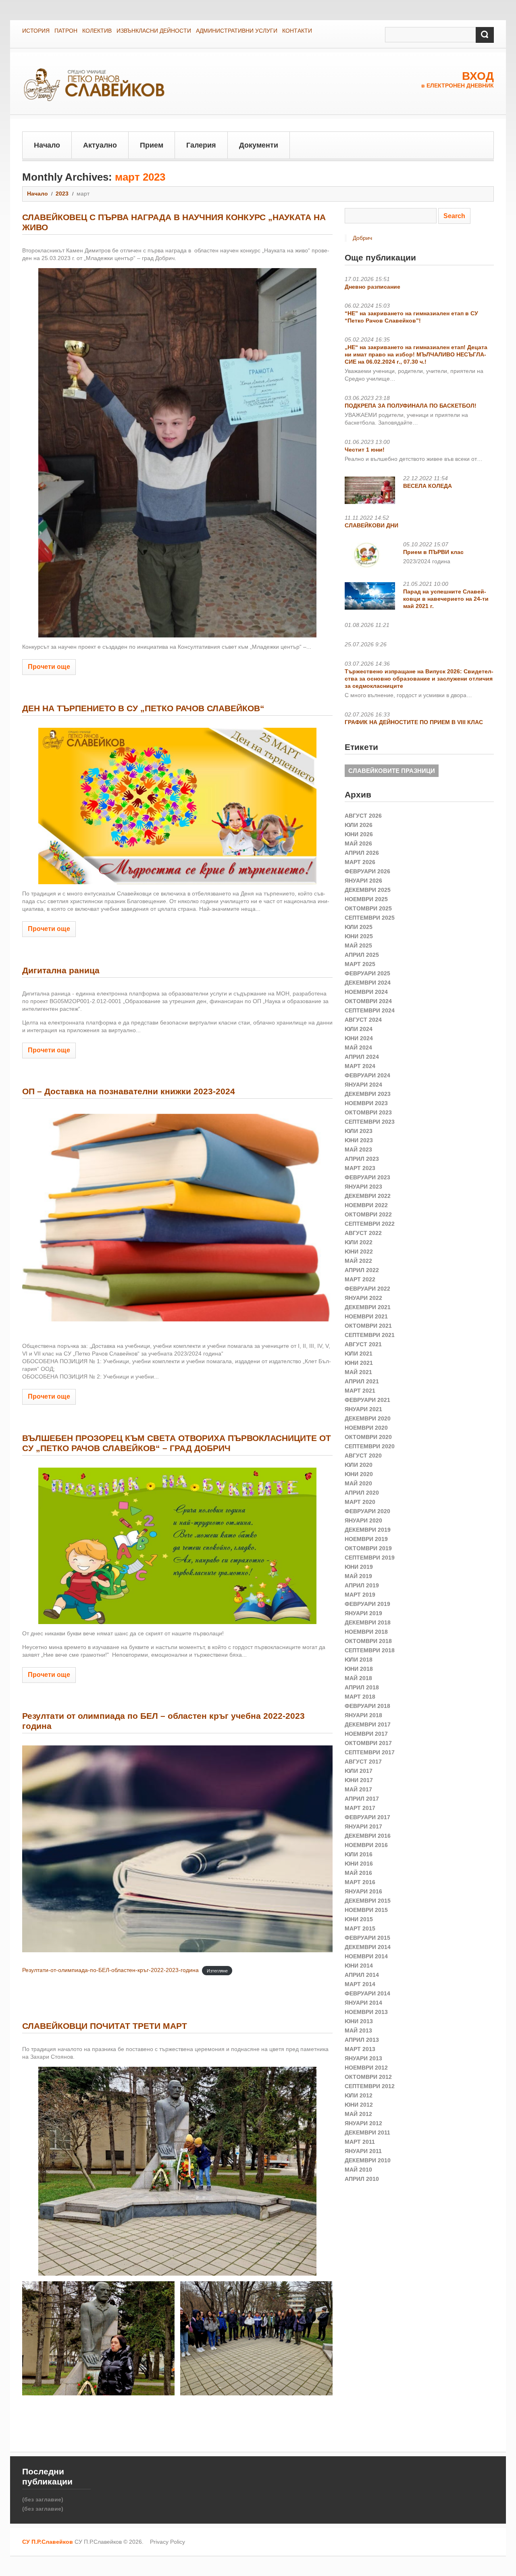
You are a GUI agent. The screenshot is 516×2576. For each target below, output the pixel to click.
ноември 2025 (366, 899)
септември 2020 (370, 1446)
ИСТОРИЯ (36, 31)
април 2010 (362, 2179)
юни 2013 (359, 2021)
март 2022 (360, 1279)
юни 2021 (359, 1363)
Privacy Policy (167, 2542)
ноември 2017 (366, 1734)
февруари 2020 (367, 1511)
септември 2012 (370, 2086)
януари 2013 (363, 2058)
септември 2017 (370, 1752)
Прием (152, 145)
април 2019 (362, 1585)
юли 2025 (359, 927)
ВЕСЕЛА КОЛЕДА (428, 486)
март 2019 (360, 1595)
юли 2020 (359, 1465)
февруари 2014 (367, 1993)
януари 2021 (363, 1409)
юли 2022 (359, 1242)
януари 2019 (363, 1613)
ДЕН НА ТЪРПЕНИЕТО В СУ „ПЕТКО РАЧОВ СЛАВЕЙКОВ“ (143, 708)
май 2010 (358, 2170)
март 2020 (360, 1502)
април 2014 (362, 1975)
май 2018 (358, 1678)
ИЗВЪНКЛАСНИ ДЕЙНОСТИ (154, 31)
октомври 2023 (368, 1112)
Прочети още (49, 667)
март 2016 (360, 1882)
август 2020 (363, 1456)
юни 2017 (359, 1780)
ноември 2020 (366, 1428)
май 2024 (358, 1047)
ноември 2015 (366, 1910)
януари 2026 (363, 881)
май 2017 (358, 1789)
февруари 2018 (367, 1706)
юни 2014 (359, 1966)
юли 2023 (359, 1131)
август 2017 (363, 1762)
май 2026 (358, 843)
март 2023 (360, 1168)
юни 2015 (359, 1919)
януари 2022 (363, 1298)
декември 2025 (368, 890)
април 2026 (362, 853)
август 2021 (363, 1344)
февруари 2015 (367, 1938)
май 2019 (358, 1576)
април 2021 (362, 1381)
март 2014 (360, 1984)
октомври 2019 (368, 1548)
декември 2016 (368, 1836)
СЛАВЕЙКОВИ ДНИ (371, 525)
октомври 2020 (368, 1437)
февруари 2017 (367, 1817)
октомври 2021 (368, 1326)
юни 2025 (359, 936)
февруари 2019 (367, 1604)
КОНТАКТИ (297, 31)
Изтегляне (217, 1970)
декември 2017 (368, 1724)
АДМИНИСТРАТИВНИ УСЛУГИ (237, 31)
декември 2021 (368, 1307)
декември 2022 (368, 1196)
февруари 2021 (367, 1400)
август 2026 (363, 816)
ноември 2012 (366, 2068)
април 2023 (362, 1159)
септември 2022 (370, 1224)
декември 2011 (367, 2132)
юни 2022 (359, 1252)
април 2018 (362, 1687)
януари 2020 (363, 1520)
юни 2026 (359, 834)
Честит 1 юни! (365, 450)
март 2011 (360, 2142)
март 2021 (360, 1391)
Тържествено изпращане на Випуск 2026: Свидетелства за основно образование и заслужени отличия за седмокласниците (419, 679)
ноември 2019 (366, 1539)
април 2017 (362, 1799)
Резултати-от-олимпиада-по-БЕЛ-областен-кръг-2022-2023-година (110, 1970)
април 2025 (362, 955)
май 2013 (358, 2030)
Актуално (100, 145)
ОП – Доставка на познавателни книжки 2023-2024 (129, 1091)
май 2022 (358, 1261)
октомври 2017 (368, 1743)
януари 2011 (363, 2151)
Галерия (201, 145)
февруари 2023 (367, 1177)
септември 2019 (370, 1558)
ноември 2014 (366, 1956)
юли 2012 (359, 2095)
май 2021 (358, 1372)
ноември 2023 (366, 1103)
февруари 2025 (367, 973)
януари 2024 (363, 1085)
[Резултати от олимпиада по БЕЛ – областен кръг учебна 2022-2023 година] (177, 1849)
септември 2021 (370, 1335)
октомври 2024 (368, 1001)
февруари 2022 (367, 1289)
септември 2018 (370, 1650)
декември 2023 (368, 1094)
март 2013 (360, 2049)
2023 (62, 194)
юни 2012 (359, 2105)
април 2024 (362, 1057)
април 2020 (362, 1493)
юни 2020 (359, 1474)
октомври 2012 (368, 2077)
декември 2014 (368, 1947)
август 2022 (363, 1233)
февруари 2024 (367, 1075)
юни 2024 (359, 1038)
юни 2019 (359, 1567)
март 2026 (360, 862)
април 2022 (362, 1270)
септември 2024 (370, 1010)
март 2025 (360, 964)
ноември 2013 (366, 2012)
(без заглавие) (43, 2499)
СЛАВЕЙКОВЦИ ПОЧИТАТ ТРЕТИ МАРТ (105, 2026)
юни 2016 (359, 1864)
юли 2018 (359, 1660)
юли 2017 (359, 1771)
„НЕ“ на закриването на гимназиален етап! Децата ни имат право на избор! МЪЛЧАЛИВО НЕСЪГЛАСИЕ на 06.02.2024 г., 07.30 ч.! (416, 354)
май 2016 (358, 1873)
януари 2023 (363, 1187)
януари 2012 (363, 2123)
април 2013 (362, 2040)
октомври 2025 (368, 908)
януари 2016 (363, 1891)
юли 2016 (359, 1854)
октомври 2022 (368, 1214)
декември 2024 (368, 983)
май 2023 (358, 1150)
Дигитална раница (61, 970)
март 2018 (360, 1697)
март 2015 (360, 1928)
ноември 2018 (366, 1632)
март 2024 (360, 1066)
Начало (47, 145)
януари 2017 (363, 1826)
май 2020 (358, 1483)
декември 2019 (368, 1530)
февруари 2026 (367, 871)
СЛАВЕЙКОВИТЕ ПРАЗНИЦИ (392, 771)
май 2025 (358, 945)
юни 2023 (359, 1140)
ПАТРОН (66, 31)
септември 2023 (370, 1122)
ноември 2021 (366, 1316)
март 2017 (360, 1808)
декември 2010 (368, 2160)
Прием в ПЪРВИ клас (433, 552)
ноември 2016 (366, 1845)
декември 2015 (368, 1901)
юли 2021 (359, 1354)
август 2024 (363, 1020)
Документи (259, 145)
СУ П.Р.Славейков (48, 2542)
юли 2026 (359, 825)
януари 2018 (363, 1715)
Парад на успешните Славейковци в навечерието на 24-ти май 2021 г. (446, 599)
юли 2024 (359, 1029)
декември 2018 (368, 1622)
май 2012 (358, 2114)
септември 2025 (370, 918)
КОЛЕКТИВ (97, 31)
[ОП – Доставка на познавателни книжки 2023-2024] (177, 1219)
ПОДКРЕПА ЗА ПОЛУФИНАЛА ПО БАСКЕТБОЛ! (411, 406)
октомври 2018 (368, 1641)
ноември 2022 (366, 1205)
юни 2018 (359, 1669)
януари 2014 (363, 2003)
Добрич (362, 238)
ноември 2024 (366, 992)
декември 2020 (368, 1418)
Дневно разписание (372, 287)
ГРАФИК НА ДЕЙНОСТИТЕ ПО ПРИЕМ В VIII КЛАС (414, 722)
